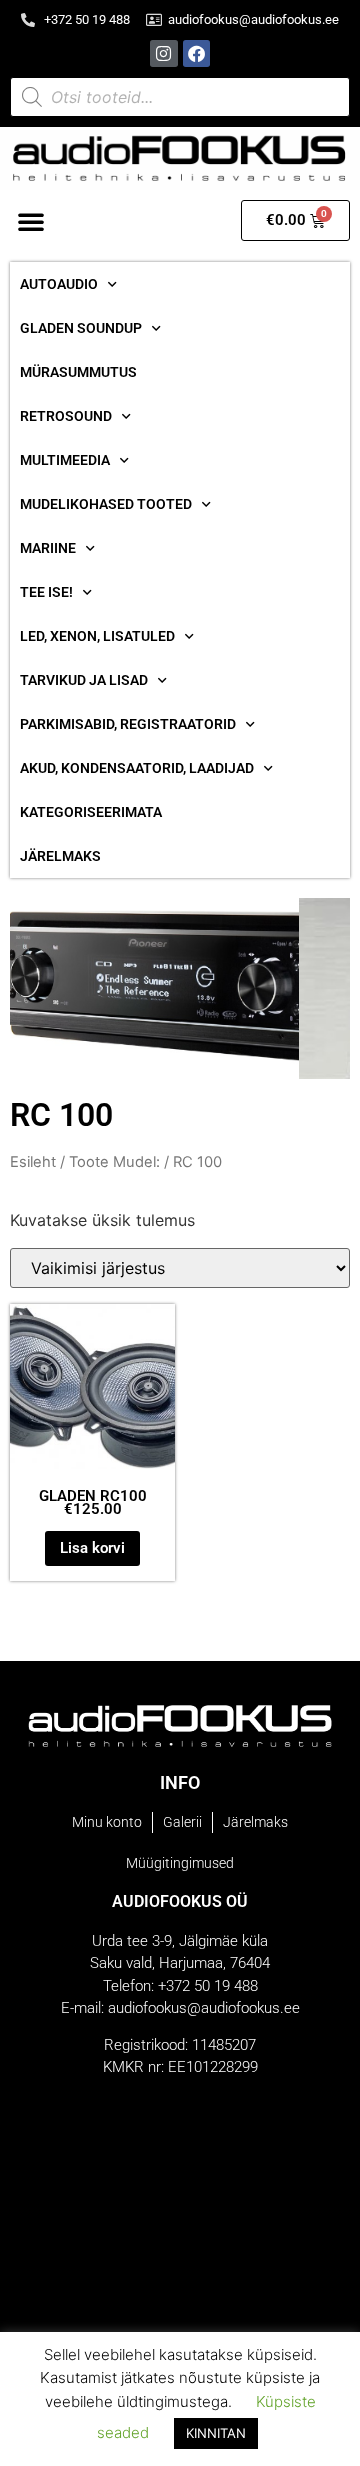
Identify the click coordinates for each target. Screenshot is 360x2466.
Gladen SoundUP (81, 328)
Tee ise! (46, 592)
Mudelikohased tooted (106, 504)
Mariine (48, 548)
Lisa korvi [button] (92, 1548)
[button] (31, 221)
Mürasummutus (78, 372)
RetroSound (66, 416)
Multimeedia (65, 460)
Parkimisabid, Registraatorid (128, 724)
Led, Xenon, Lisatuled (97, 636)
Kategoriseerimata (91, 812)
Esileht (33, 1162)
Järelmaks (60, 856)
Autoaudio (59, 284)
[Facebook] (196, 53)
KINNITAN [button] (216, 2433)
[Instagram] (163, 53)
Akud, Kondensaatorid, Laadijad (137, 768)
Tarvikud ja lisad (84, 680)
